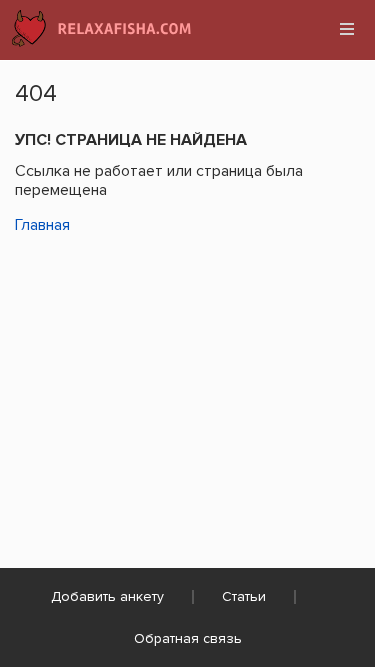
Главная (42, 225)
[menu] (347, 29)
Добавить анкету (107, 596)
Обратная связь (188, 638)
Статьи (244, 596)
